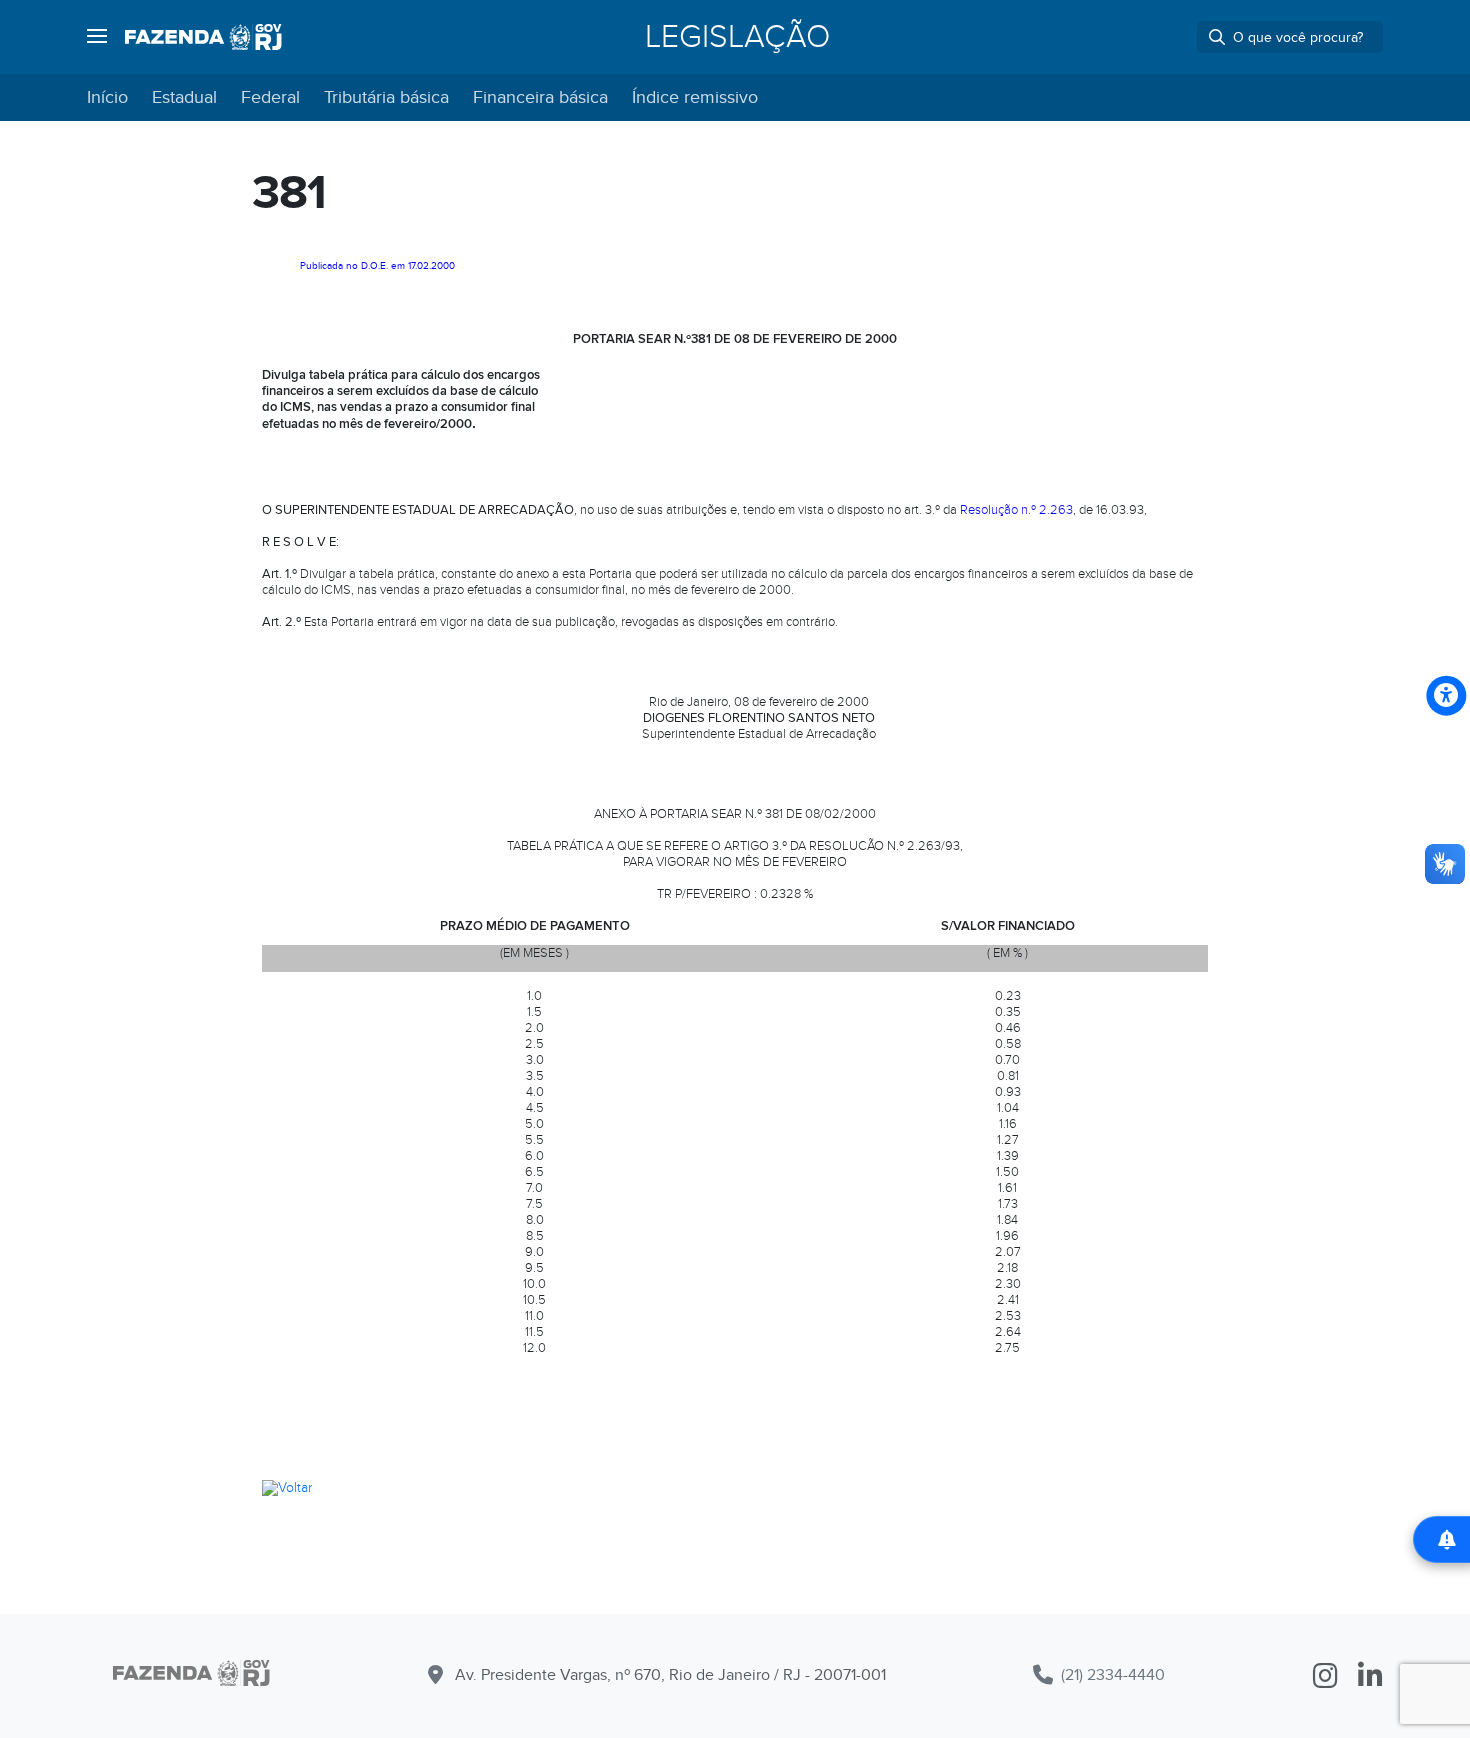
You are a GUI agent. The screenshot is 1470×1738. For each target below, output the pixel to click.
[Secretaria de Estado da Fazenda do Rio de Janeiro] (203, 37)
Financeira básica (540, 97)
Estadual (184, 97)
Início (107, 97)
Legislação (737, 37)
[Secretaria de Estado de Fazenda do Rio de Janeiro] (191, 1676)
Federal (270, 97)
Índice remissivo (695, 97)
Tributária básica (386, 97)
